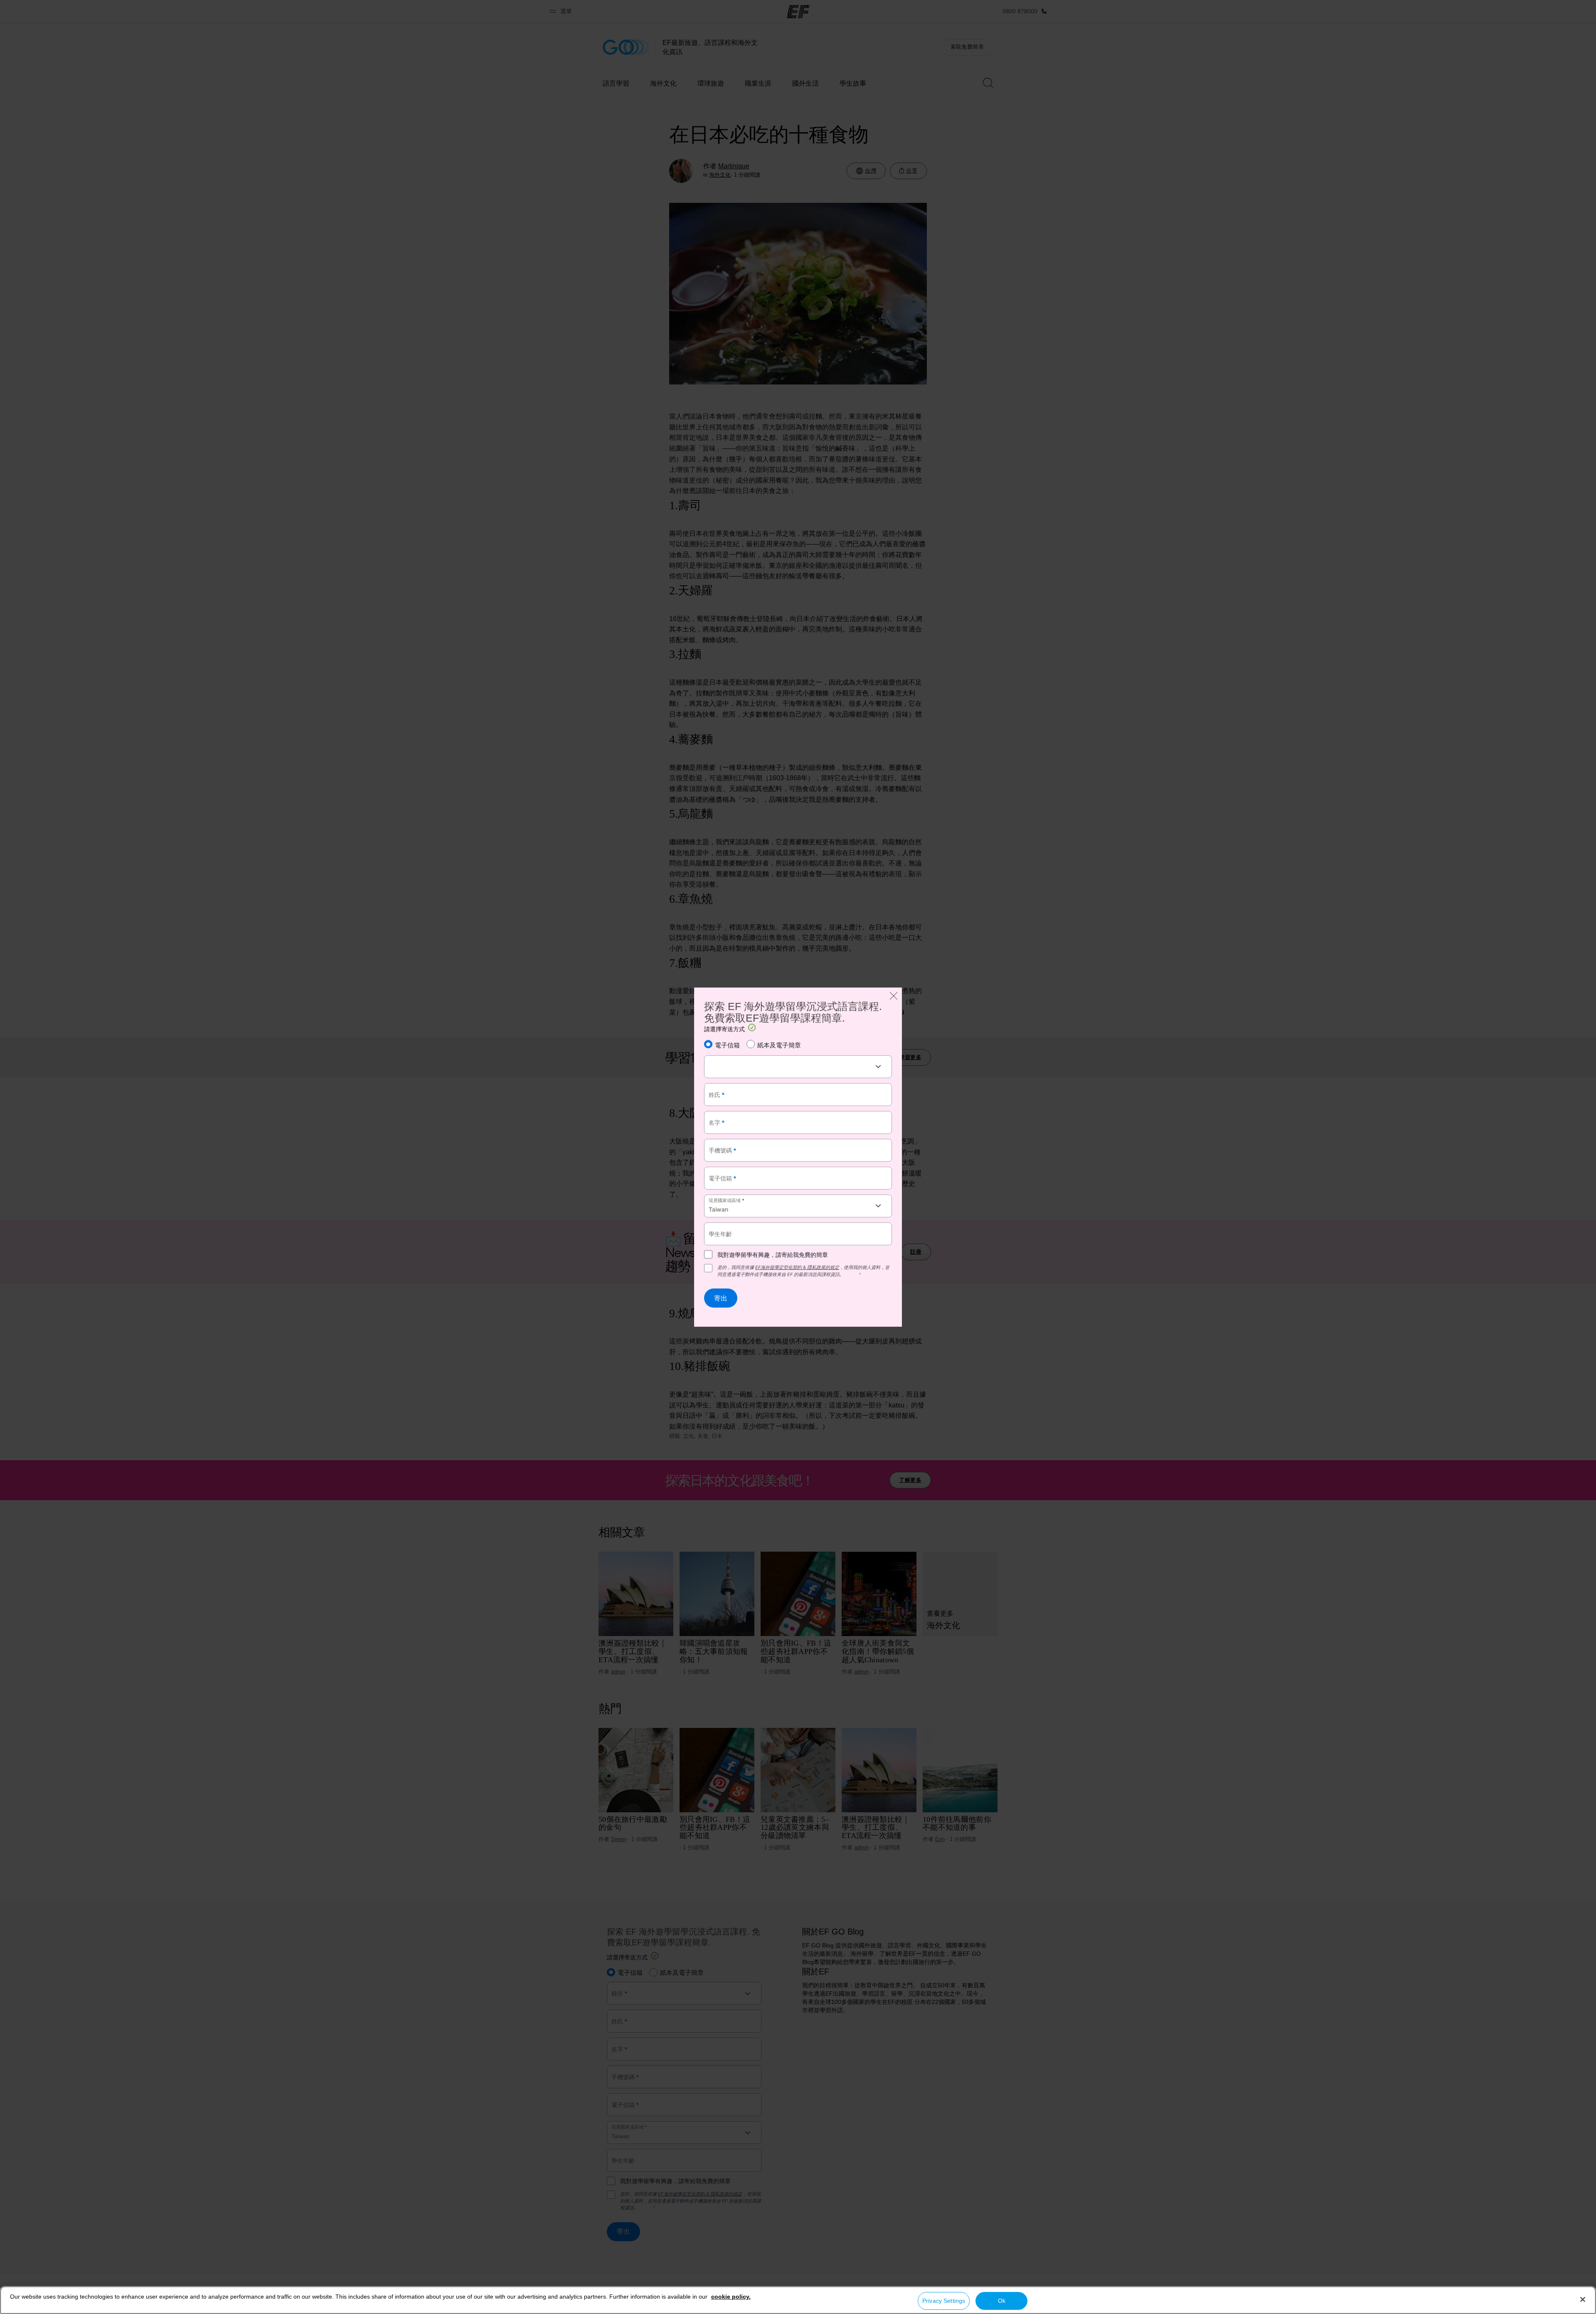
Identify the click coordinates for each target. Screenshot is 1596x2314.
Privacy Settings (944, 2301)
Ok (1002, 2301)
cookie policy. (731, 2297)
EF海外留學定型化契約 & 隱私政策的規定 (797, 1267)
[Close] (1583, 2299)
